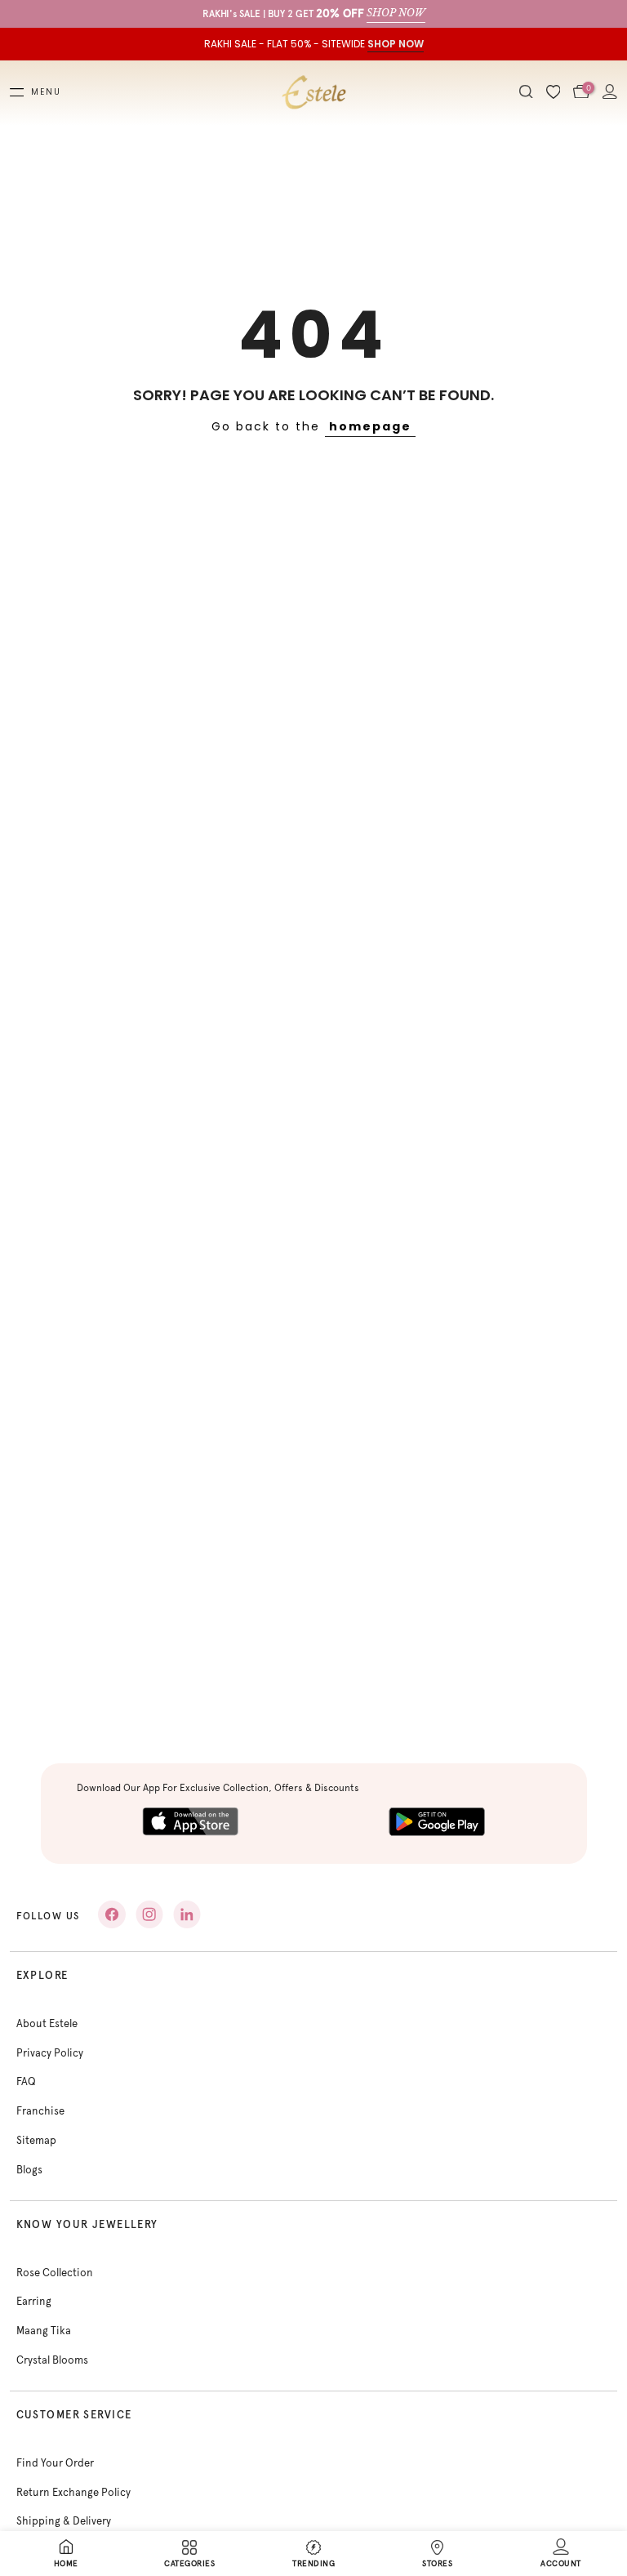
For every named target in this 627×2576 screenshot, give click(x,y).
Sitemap (36, 2140)
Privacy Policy (50, 2053)
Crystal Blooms (52, 2360)
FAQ (26, 2081)
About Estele (47, 2023)
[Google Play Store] (437, 1822)
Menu (46, 92)
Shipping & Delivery (64, 2521)
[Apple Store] (190, 1822)
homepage (370, 426)
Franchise (40, 2111)
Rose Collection (55, 2273)
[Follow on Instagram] (149, 1914)
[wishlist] (554, 93)
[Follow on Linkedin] (187, 1914)
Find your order (55, 2463)
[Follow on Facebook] (112, 1914)
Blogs (29, 2170)
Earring (34, 2301)
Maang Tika (44, 2331)
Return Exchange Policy (73, 2492)
